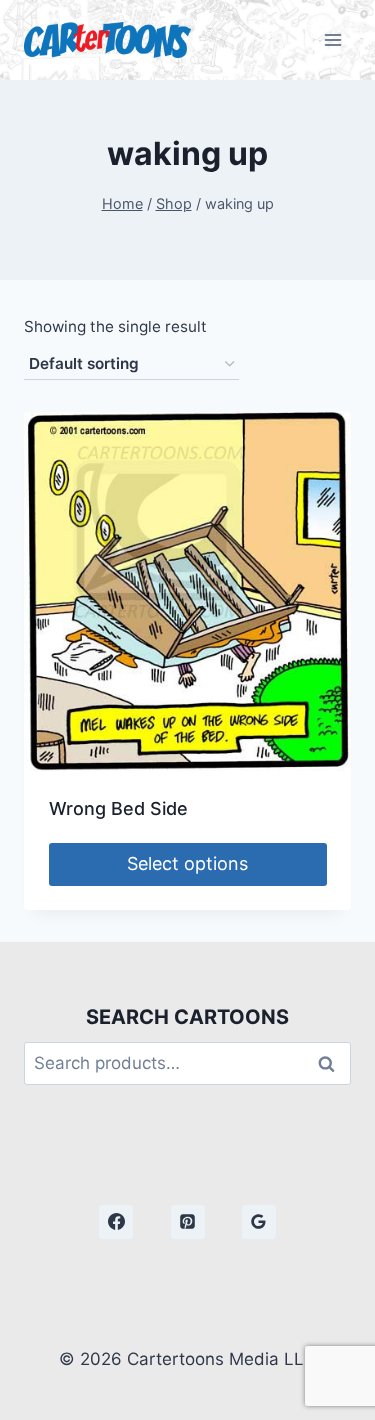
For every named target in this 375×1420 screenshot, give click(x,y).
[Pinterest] (188, 1222)
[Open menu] (332, 39)
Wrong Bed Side (118, 808)
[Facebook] (116, 1222)
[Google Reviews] (259, 1222)
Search (332, 1063)
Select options (187, 863)
